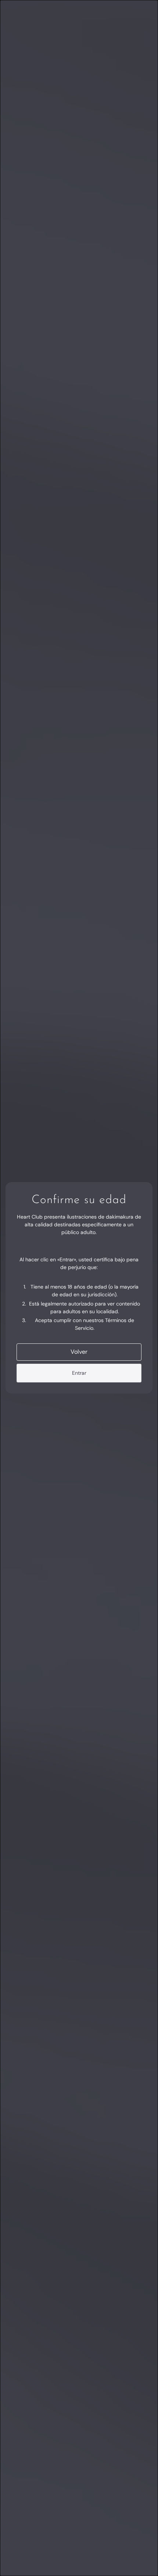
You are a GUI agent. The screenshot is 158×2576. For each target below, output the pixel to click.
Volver (79, 1352)
